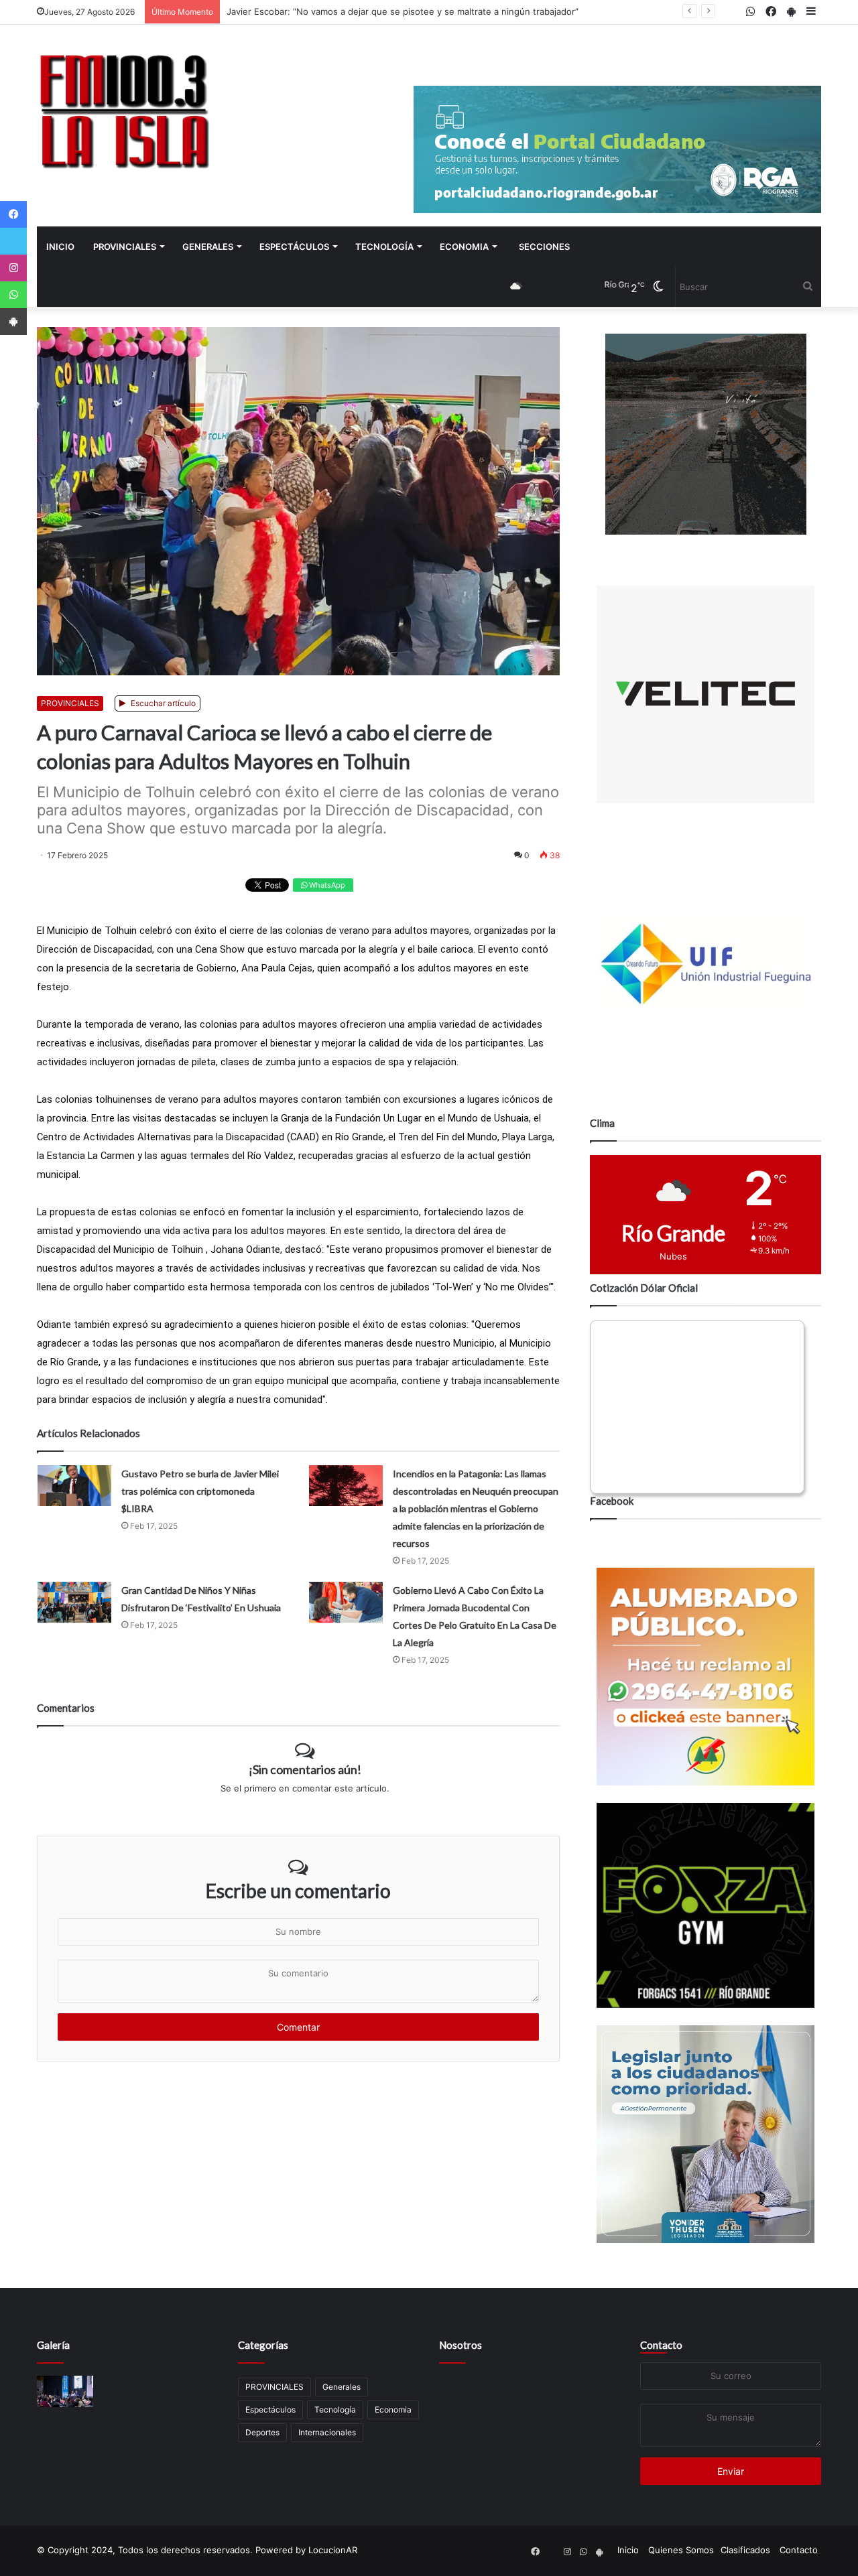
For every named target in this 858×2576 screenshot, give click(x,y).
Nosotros (461, 2345)
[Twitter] (13, 241)
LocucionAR (333, 2550)
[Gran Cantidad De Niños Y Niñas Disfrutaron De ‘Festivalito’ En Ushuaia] (74, 1602)
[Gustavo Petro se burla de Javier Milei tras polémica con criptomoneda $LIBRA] (74, 1486)
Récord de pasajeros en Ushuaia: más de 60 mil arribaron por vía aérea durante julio (402, 11)
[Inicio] (124, 111)
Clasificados (745, 2550)
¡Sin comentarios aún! (305, 1769)
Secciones (544, 247)
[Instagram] (13, 268)
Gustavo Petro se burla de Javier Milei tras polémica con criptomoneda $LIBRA (200, 1491)
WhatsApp (326, 885)
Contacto (661, 2345)
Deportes (262, 2432)
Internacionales (327, 2432)
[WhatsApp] (13, 295)
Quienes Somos (681, 2550)
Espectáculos (294, 247)
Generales (208, 247)
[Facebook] (13, 214)
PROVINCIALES (125, 247)
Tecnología (384, 247)
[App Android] (13, 322)
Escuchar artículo (162, 703)
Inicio (60, 247)
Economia (464, 247)
